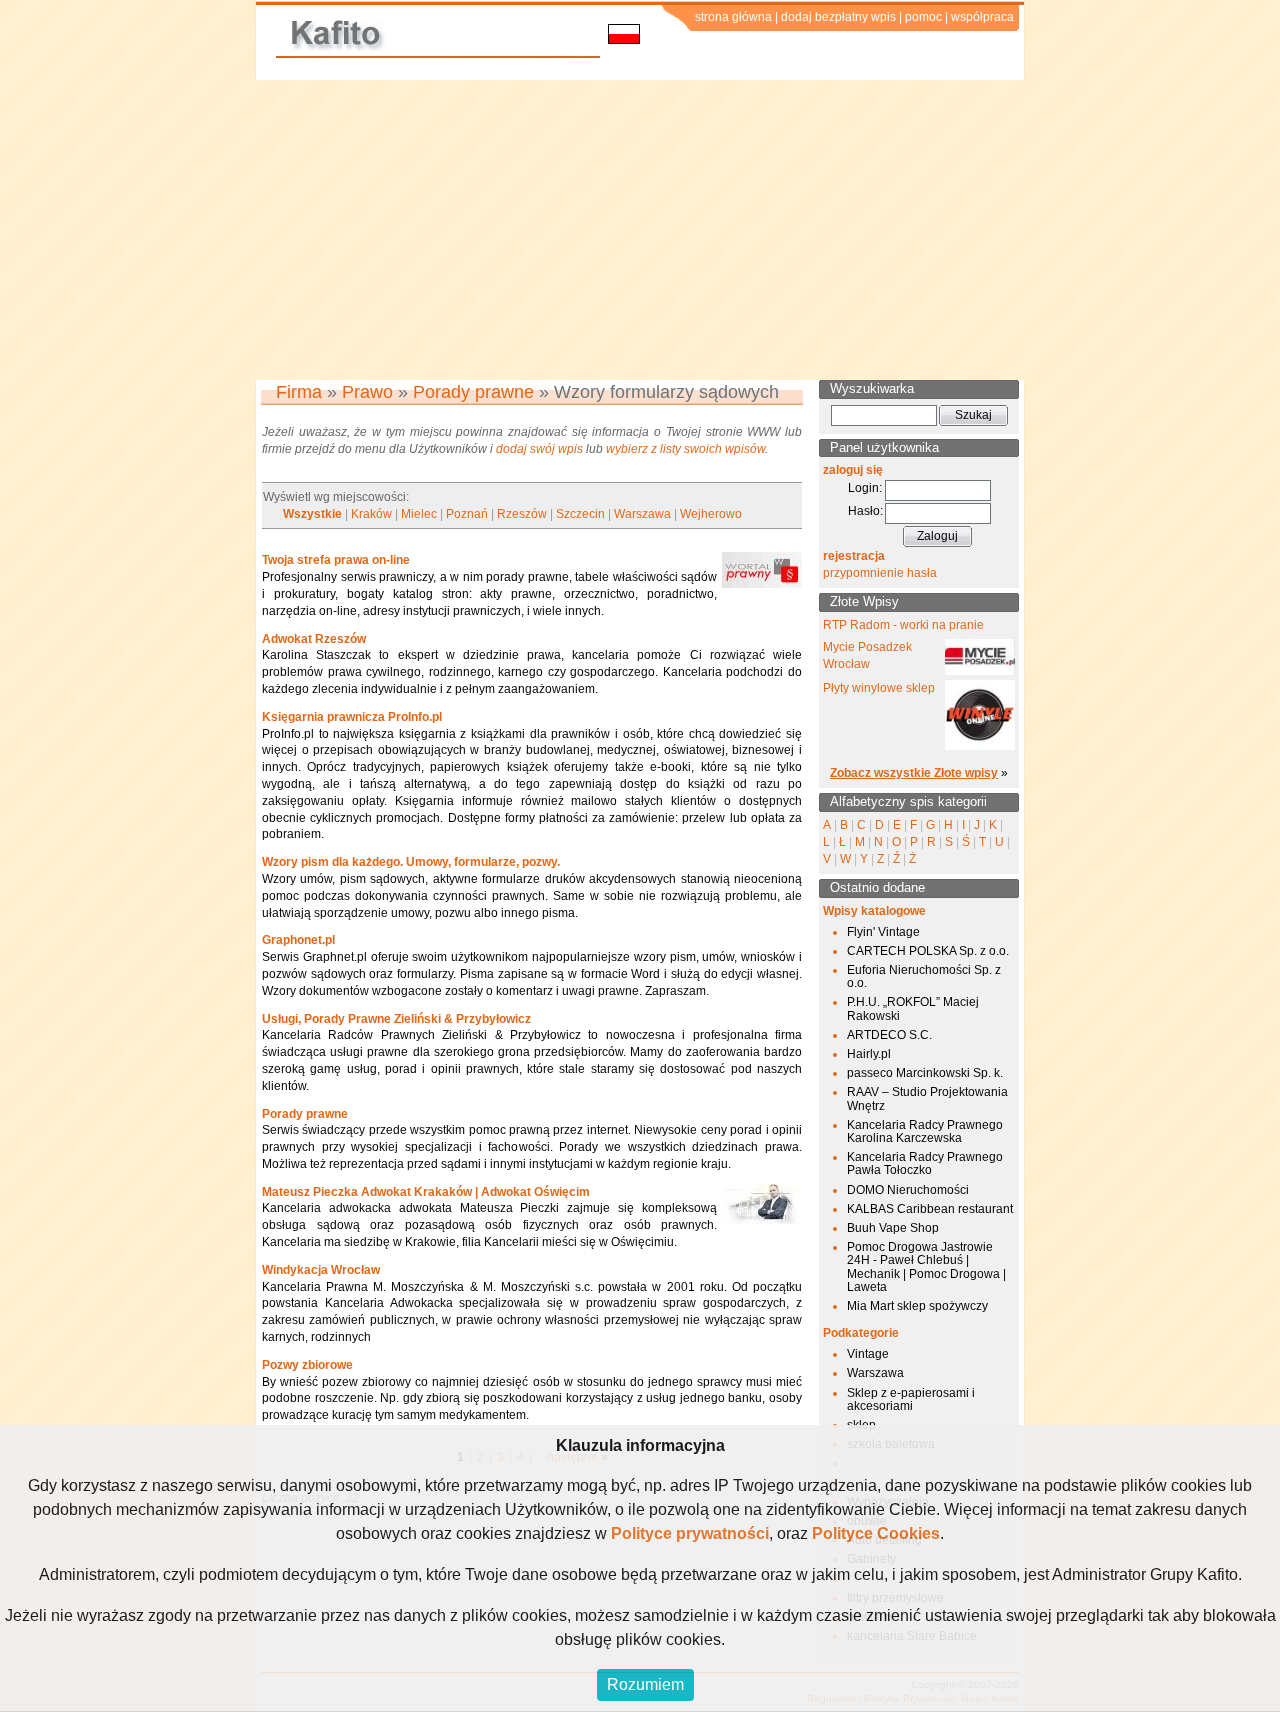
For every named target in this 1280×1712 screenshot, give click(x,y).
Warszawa (642, 514)
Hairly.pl (869, 1054)
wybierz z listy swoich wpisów (685, 449)
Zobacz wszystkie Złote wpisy (914, 773)
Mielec (419, 514)
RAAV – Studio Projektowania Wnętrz (927, 1098)
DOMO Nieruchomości (908, 1190)
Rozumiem (645, 1684)
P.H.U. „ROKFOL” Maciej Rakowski (913, 1008)
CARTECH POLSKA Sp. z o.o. (928, 951)
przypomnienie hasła (880, 573)
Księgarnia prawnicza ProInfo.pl (352, 717)
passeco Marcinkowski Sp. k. (925, 1073)
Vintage (868, 1354)
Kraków (371, 514)
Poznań (467, 514)
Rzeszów (522, 514)
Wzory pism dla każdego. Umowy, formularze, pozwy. (411, 862)
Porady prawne (473, 392)
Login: (865, 488)
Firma (299, 392)
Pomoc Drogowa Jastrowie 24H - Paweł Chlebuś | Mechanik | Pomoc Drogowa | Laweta (926, 1267)
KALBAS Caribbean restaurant (930, 1209)
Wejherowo (711, 514)
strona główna (733, 17)
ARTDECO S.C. (889, 1035)
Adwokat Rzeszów (314, 639)
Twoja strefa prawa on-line (336, 560)
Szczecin (580, 514)
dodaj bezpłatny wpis (838, 17)
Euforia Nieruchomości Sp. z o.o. (924, 976)
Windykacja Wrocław (321, 1270)
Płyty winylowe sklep (879, 688)
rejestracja (854, 556)
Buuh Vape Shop (893, 1228)
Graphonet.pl (298, 940)
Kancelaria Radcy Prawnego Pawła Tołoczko (925, 1163)
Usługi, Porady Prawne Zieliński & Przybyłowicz (396, 1019)
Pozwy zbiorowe (307, 1365)
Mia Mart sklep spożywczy (917, 1306)
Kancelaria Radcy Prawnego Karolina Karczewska (925, 1131)
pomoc (923, 17)
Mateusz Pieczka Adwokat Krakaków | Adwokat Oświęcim (426, 1192)
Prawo (367, 392)
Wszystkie (312, 514)
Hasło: (865, 511)
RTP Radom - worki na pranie (903, 625)
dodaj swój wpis (539, 449)
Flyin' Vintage (883, 932)
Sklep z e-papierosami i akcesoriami (911, 1399)
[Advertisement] (640, 230)
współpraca (982, 17)
